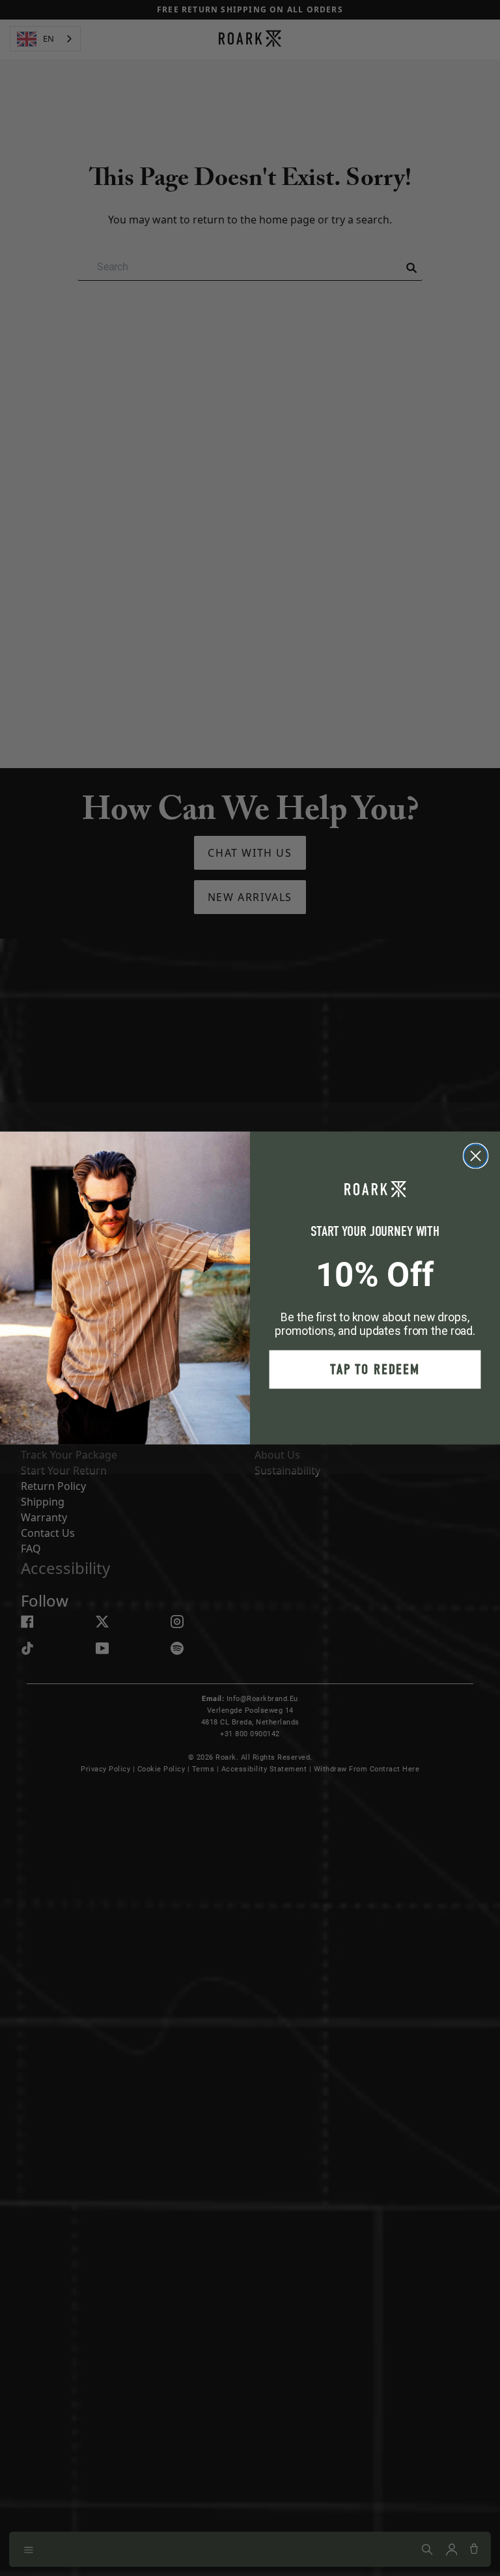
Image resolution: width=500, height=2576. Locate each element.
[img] (476, 1156)
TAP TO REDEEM (375, 1370)
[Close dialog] (476, 1156)
